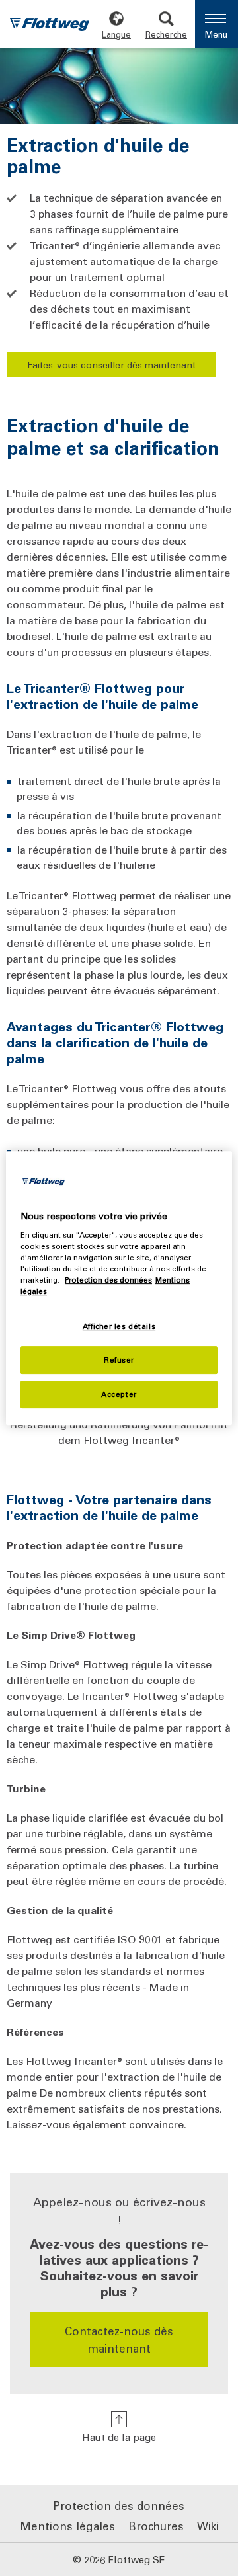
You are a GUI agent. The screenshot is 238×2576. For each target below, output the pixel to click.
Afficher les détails (119, 1326)
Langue (116, 34)
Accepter (119, 1394)
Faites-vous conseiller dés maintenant (111, 365)
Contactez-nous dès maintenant (53, 2537)
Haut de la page (119, 2437)
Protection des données (108, 1280)
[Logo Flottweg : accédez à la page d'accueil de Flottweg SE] (50, 26)
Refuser (119, 1360)
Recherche (166, 34)
